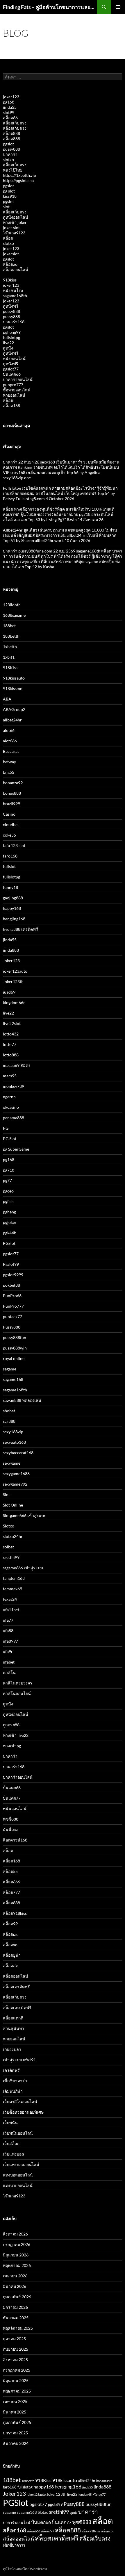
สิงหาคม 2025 (15, 2360)
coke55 (9, 835)
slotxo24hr (13, 1536)
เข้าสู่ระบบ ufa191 (19, 2060)
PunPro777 (13, 1306)
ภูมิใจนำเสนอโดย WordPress (25, 2569)
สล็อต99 (10, 1924)
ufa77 (8, 1620)
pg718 (9, 1170)
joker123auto (15, 971)
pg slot (9, 191)
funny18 (10, 887)
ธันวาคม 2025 (16, 2318)
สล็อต (8, 238)
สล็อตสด (11, 1966)
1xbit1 (9, 657)
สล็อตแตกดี (13, 2018)
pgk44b (10, 1233)
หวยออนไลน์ (14, 395)
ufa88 (8, 1631)
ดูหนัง (8, 348)
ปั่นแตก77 (12, 1798)
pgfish (8, 1201)
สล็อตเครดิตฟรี (16, 1986)
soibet (8, 1547)
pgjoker (10, 1222)
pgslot (8, 144)
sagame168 (13, 1379)
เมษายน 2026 (15, 2276)
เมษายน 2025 (15, 2401)
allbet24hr (12, 720)
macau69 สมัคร (17, 1065)
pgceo (8, 1191)
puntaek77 (12, 1316)
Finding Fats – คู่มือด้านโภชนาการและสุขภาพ (50, 7)
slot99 (9, 112)
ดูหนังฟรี (11, 306)
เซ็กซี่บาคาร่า (15, 2081)
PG (6, 1128)
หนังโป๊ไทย (13, 170)
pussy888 (11, 149)
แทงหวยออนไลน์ (18, 2185)
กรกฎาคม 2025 (17, 2370)
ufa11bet (11, 1610)
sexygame (12, 1463)
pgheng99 (12, 332)
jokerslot (11, 254)
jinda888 (11, 950)
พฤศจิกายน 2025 (18, 2328)
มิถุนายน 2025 (16, 2380)
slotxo (8, 159)
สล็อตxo (10, 264)
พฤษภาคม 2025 (17, 2391)
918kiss (10, 280)
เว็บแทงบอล (14, 2154)
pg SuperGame (16, 1149)
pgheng (9, 1212)
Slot (6, 1494)
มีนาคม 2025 (15, 2412)
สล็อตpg (10, 1934)
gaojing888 (13, 898)
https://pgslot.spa (18, 180)
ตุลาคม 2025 (14, 2339)
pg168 (9, 102)
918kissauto (14, 678)
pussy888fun (15, 1337)
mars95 (10, 1076)
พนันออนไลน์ (15, 1808)
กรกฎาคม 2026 (17, 2244)
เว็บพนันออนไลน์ (18, 2133)
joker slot (11, 228)
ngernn (9, 1097)
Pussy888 (12, 1327)
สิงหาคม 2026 (15, 2234)
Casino (9, 814)
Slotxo (9, 1526)
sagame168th (15, 296)
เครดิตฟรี (11, 2070)
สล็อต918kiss (15, 1913)
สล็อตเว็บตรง (15, 123)
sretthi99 (11, 1557)
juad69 (9, 992)
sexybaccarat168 (18, 1453)
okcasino (11, 1107)
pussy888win (15, 1348)
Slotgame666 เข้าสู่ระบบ (25, 1515)
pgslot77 (11, 369)
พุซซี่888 (11, 1819)
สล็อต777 (11, 1892)
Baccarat (11, 751)
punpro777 (13, 385)
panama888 (14, 1118)
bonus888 (12, 793)
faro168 (10, 856)
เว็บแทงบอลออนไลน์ (21, 2164)
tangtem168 (14, 1578)
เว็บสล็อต (11, 2143)
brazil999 (11, 804)
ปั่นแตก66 (12, 374)
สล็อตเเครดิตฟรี (17, 2007)
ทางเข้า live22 (16, 1735)
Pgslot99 (11, 1264)
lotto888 (11, 1055)
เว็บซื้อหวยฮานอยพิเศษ (23, 2112)
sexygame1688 (16, 1474)
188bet (9, 626)
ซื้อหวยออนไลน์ (17, 390)
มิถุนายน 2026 (16, 2255)
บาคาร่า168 (14, 322)
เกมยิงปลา (12, 2049)
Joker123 (11, 961)
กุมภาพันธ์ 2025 (17, 2422)
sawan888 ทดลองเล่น (22, 1400)
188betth (11, 636)
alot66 (9, 730)
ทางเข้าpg (12, 1746)
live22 (8, 343)
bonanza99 (13, 783)
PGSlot (9, 1243)
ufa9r (8, 1651)
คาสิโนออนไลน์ (17, 1693)
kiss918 (10, 196)
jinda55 (10, 107)
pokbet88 (11, 1285)
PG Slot (10, 1139)
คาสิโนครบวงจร (18, 1683)
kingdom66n (14, 1002)
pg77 (7, 1180)
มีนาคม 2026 (15, 2286)
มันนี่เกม (10, 1829)
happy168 (12, 908)
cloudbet (11, 825)
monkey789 (14, 1086)
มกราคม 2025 (15, 2433)
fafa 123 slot (14, 845)
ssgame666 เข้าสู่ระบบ (23, 1568)
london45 (85, 2494)
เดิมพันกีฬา (13, 2091)
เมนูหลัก (118, 7)
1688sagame (14, 615)
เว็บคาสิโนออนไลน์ (20, 2102)
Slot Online (13, 1505)
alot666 (10, 741)
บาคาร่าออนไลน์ (18, 379)
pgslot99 (55, 2504)
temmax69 (12, 1589)
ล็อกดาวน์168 (15, 1840)
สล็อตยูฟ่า (12, 1955)
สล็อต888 (11, 133)
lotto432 (11, 1034)
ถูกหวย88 (11, 1725)
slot (6, 207)
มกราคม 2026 (15, 2307)
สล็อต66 (10, 118)
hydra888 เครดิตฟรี (20, 929)
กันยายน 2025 (16, 2349)
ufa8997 (10, 1641)
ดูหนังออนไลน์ (16, 217)
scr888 (9, 1421)
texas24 (10, 1599)
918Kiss (10, 667)
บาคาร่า (10, 154)
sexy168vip (13, 1432)
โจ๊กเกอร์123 (14, 233)
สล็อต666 (11, 1882)
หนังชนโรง (13, 290)
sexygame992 (15, 1484)
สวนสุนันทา (14, 2028)
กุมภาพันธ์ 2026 (17, 2297)
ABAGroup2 (14, 709)
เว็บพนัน (10, 2123)
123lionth (12, 605)
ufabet (9, 1662)
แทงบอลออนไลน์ (18, 2175)
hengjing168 (14, 919)
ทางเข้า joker (15, 222)
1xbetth (10, 647)
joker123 (11, 97)
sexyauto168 (14, 1442)
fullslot (9, 866)
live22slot (12, 1023)
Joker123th (13, 982)
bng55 (9, 772)
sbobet (9, 1411)
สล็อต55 (10, 1871)
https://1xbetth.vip (19, 175)
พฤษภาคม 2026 (17, 2265)
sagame (10, 1369)
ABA (7, 699)
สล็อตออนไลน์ (16, 269)
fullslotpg (11, 337)
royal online (14, 1358)
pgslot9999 (13, 1275)
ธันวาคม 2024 (16, 2443)
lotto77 (10, 1044)
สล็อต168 (11, 405)
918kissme (12, 688)
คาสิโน (9, 1672)
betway (9, 762)
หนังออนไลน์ (14, 358)
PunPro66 (12, 1296)
